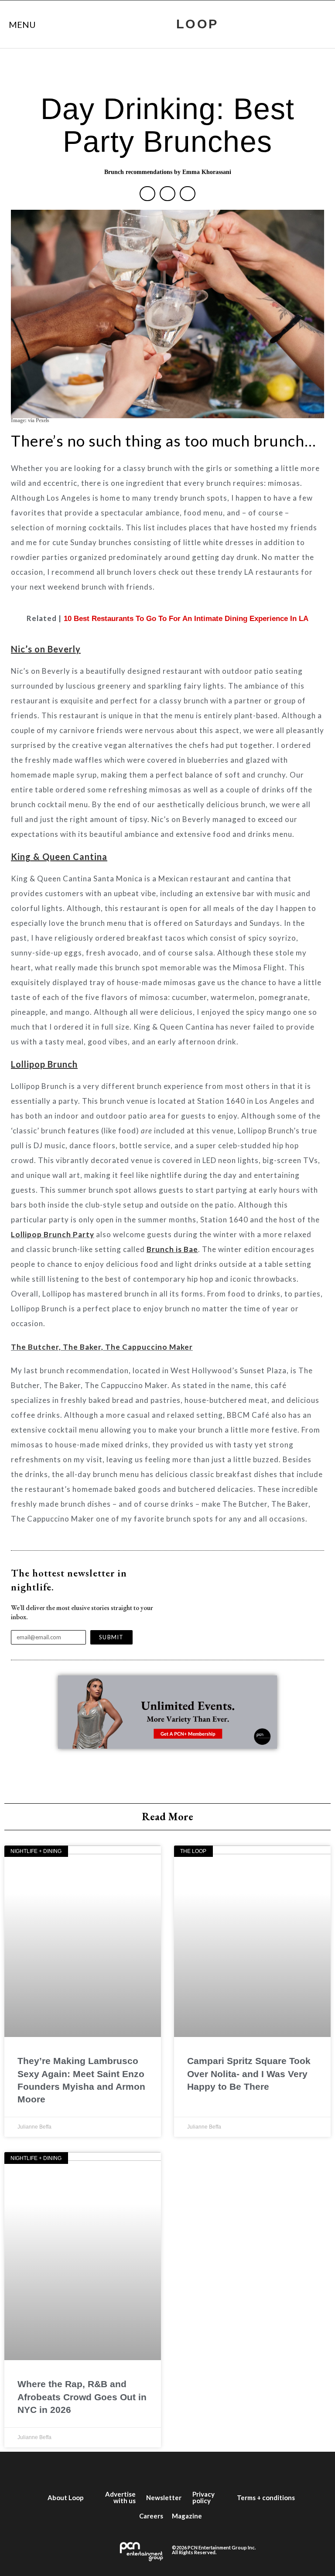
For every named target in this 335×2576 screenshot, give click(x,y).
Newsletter (164, 2498)
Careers (151, 2516)
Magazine (187, 2516)
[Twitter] (128, 2469)
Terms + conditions (266, 2498)
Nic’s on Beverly (46, 649)
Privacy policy (203, 2497)
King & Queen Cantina (59, 856)
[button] (147, 194)
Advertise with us (120, 2497)
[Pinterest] (233, 2469)
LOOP (197, 24)
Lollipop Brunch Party (53, 1234)
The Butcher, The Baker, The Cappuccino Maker (102, 1347)
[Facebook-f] (102, 2469)
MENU (22, 24)
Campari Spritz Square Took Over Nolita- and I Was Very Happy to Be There (249, 2074)
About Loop (66, 2498)
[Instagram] (154, 2469)
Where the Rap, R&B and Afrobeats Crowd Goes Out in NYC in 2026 (82, 2397)
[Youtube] (181, 2469)
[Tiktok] (207, 2469)
